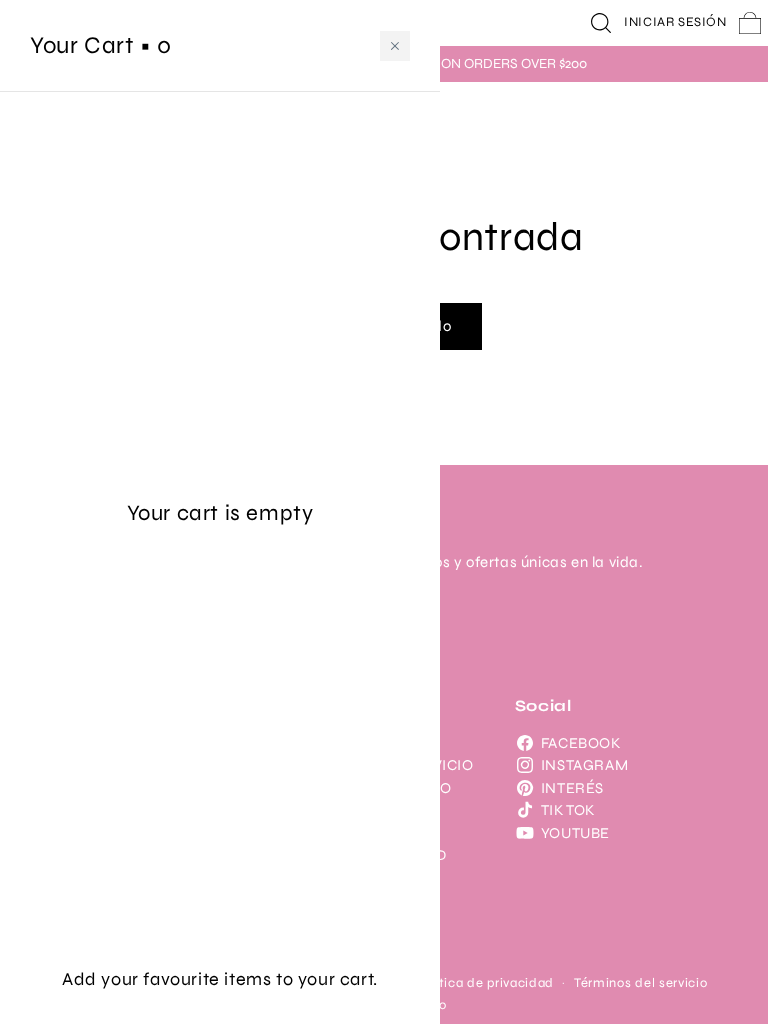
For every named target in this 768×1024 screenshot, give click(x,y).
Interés (572, 788)
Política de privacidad (484, 983)
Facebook (581, 743)
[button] (395, 46)
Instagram (584, 765)
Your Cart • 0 (101, 45)
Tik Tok (568, 810)
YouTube (575, 833)
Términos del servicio (641, 983)
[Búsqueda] (601, 23)
